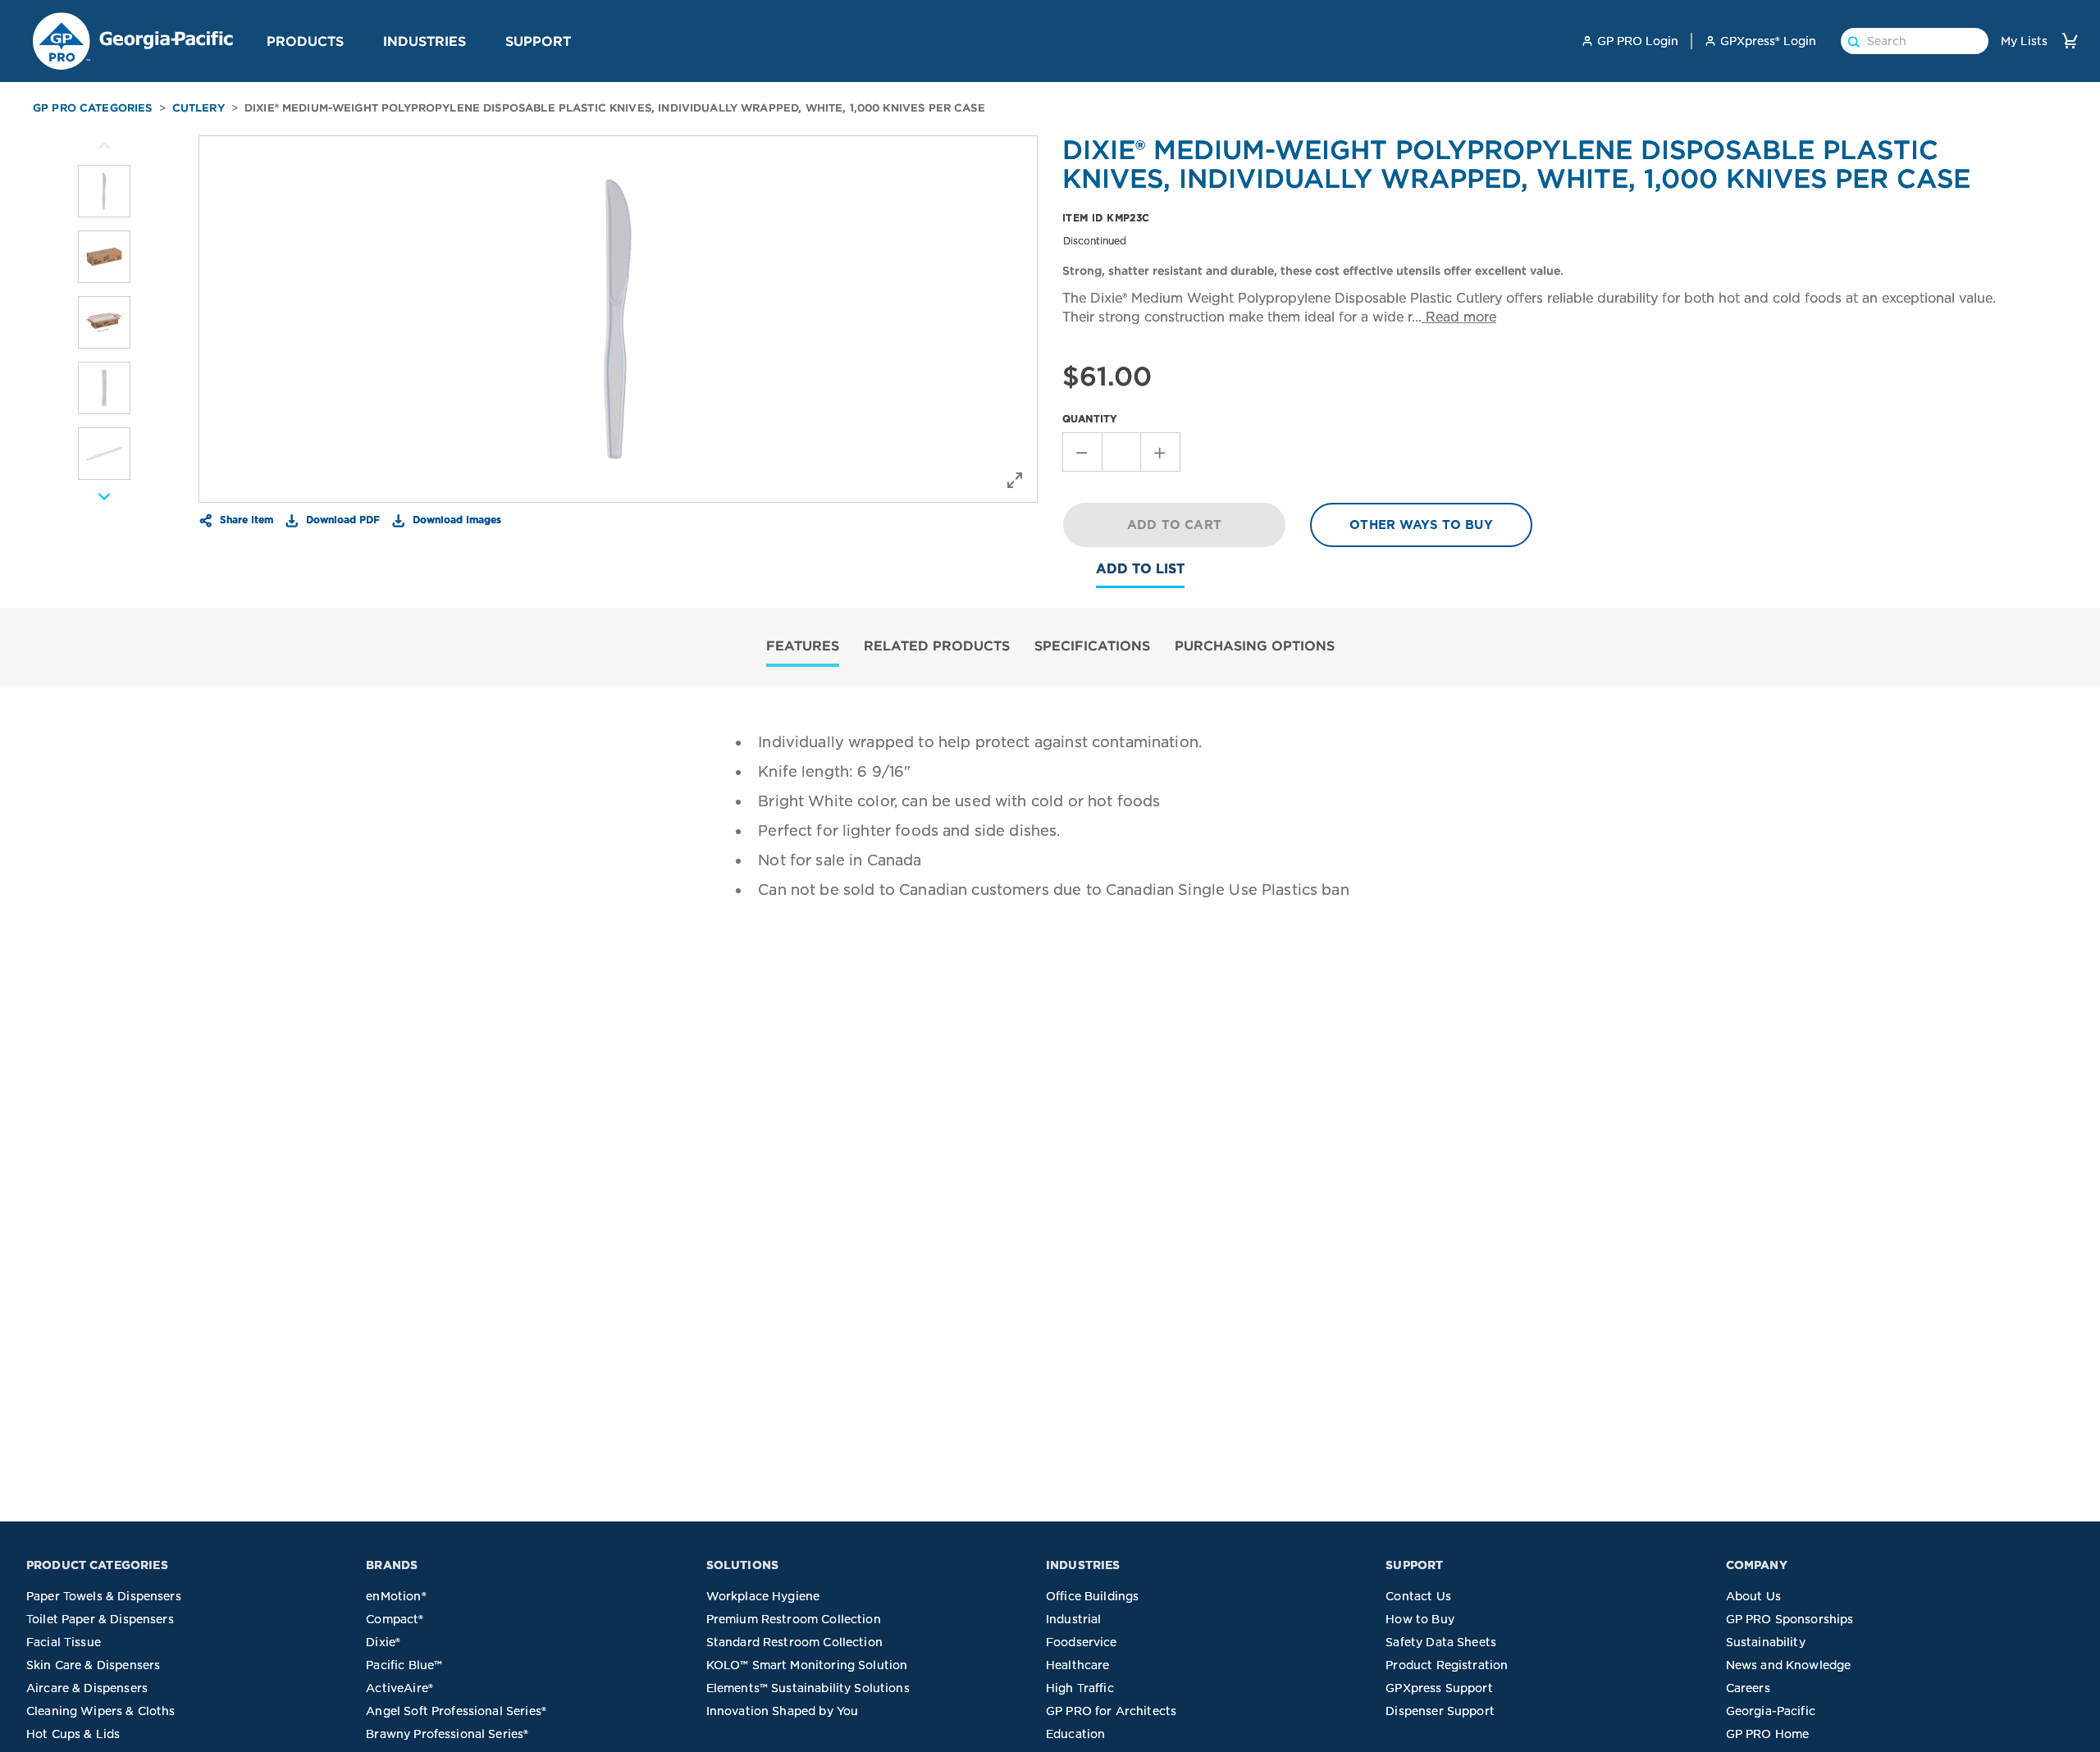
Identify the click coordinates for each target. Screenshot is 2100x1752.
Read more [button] (1459, 317)
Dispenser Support (1440, 1711)
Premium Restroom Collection (794, 1619)
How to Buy (1420, 1619)
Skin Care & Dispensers (93, 1665)
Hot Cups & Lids (73, 1734)
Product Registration (1447, 1665)
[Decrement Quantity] (1082, 452)
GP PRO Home (1768, 1734)
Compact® (395, 1619)
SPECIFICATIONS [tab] (1092, 646)
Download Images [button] (455, 519)
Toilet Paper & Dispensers (100, 1619)
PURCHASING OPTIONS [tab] (1255, 646)
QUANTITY (1090, 419)
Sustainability (1766, 1642)
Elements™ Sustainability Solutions (808, 1688)
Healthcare (1078, 1665)
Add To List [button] (1140, 569)
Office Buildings (1092, 1596)
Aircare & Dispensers (87, 1688)
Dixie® (383, 1642)
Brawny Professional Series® (447, 1734)
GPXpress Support (1439, 1688)
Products (305, 41)
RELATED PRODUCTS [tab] (937, 646)
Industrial (1074, 1619)
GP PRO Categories (93, 108)
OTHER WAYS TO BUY (1421, 525)
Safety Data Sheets (1441, 1642)
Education (1075, 1734)
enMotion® (396, 1596)
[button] (350, 40)
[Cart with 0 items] (2070, 41)
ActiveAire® (399, 1688)
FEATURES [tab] (803, 646)
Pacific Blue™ (404, 1665)
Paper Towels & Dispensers (104, 1596)
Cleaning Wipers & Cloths (101, 1711)
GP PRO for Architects (1111, 1711)
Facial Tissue (64, 1642)
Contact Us (1418, 1596)
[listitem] (104, 191)
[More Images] (104, 146)
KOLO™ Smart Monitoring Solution (807, 1665)
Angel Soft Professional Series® (456, 1711)
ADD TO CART (1174, 525)
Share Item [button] (245, 519)
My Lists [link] (2024, 41)
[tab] (803, 648)
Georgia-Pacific (1771, 1711)
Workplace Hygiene (763, 1596)
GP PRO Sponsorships (1790, 1619)
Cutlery (199, 108)
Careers (1748, 1688)
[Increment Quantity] (1161, 452)
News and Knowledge (1789, 1665)
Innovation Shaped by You (783, 1711)
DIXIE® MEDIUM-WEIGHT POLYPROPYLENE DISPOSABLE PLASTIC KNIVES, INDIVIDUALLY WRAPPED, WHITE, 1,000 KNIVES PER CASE (615, 108)
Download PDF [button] (341, 519)
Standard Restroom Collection (794, 1642)
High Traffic (1080, 1688)
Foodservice (1082, 1642)
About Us (1753, 1596)
